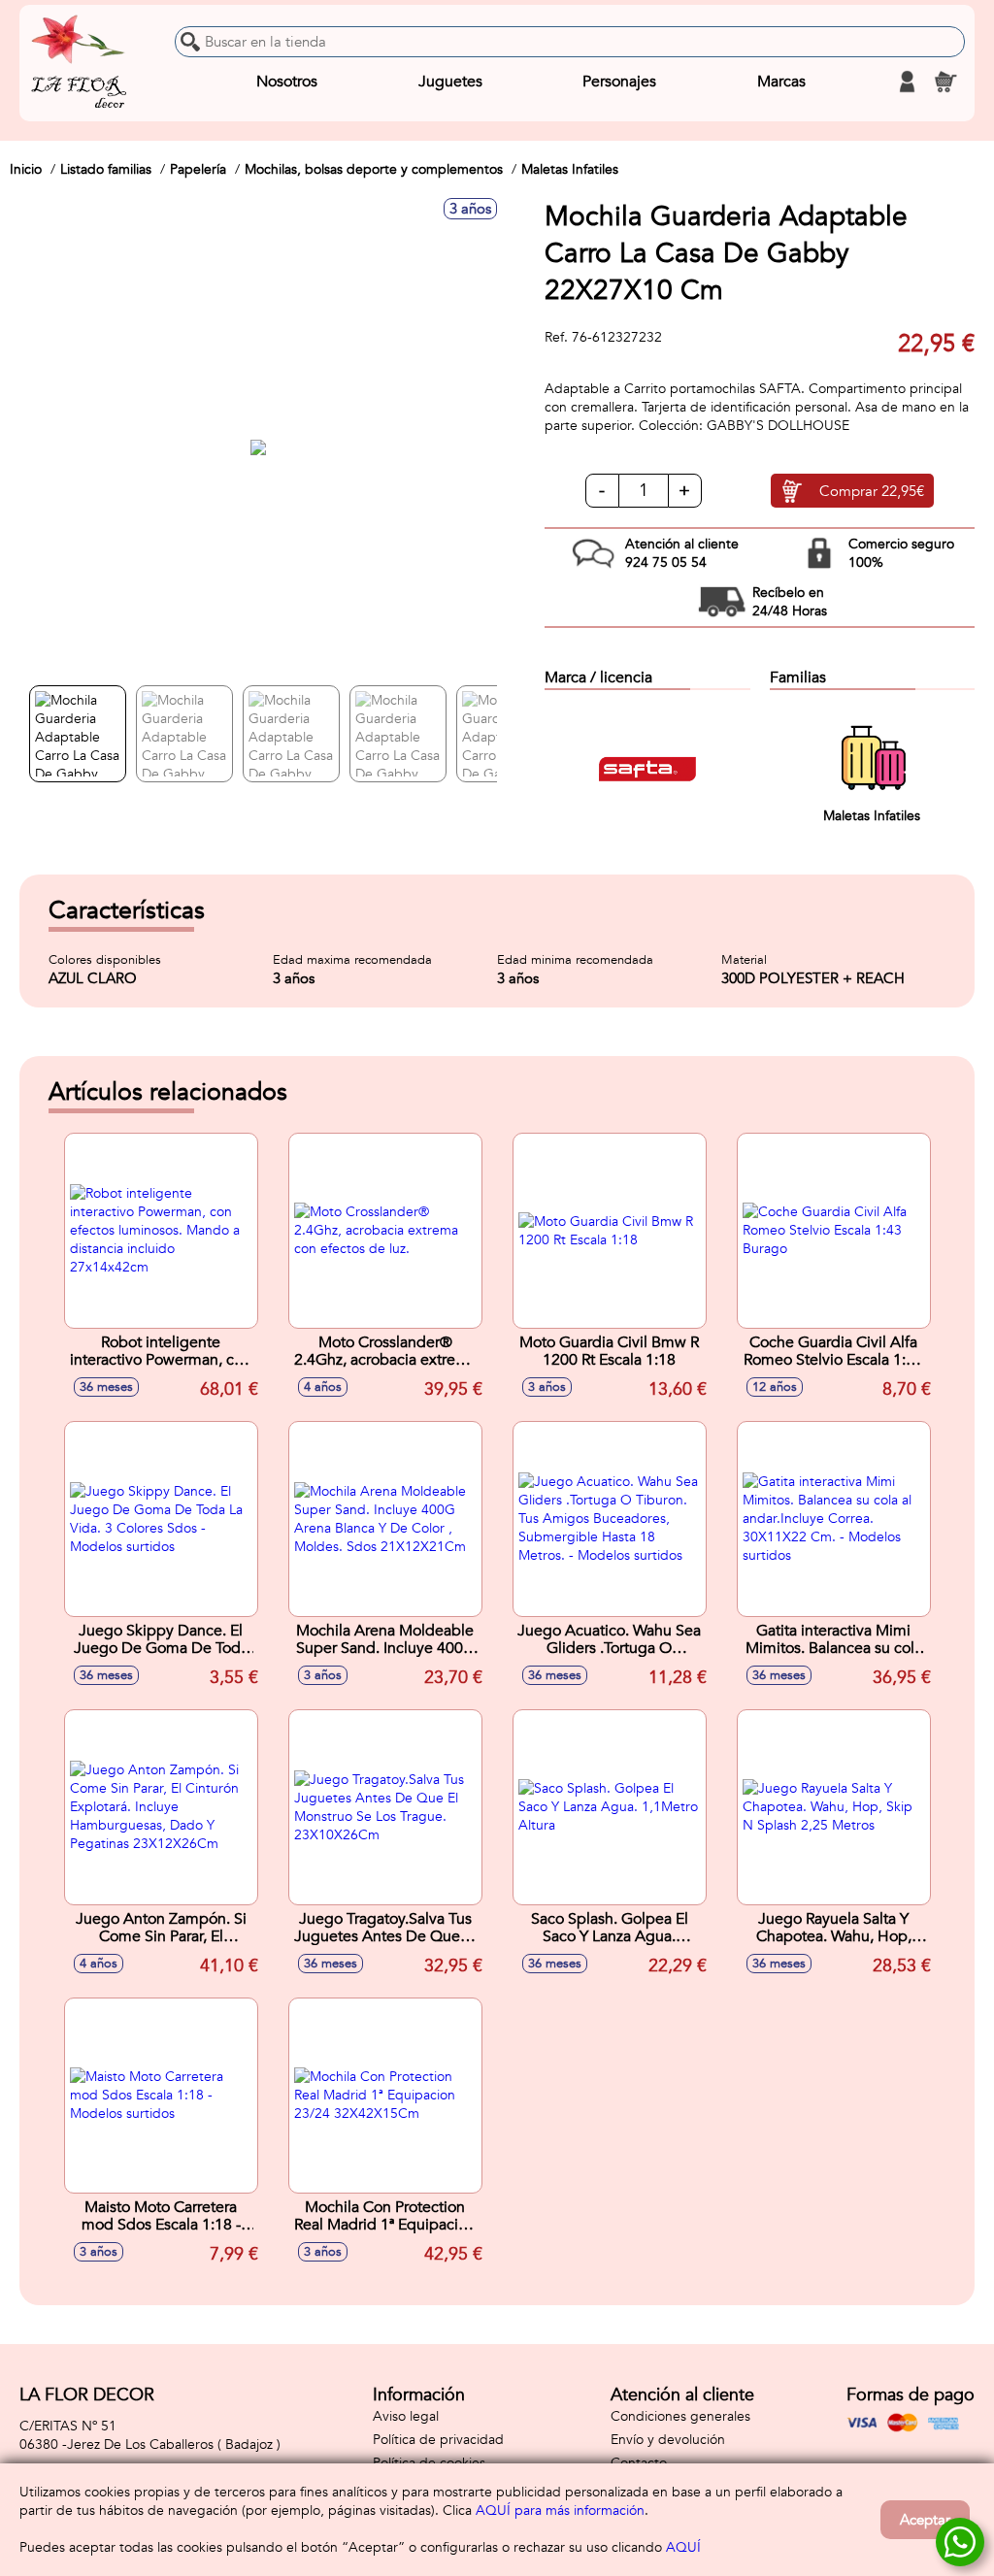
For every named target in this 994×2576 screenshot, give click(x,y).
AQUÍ (683, 2547)
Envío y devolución (668, 2440)
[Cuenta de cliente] (907, 82)
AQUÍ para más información (560, 2510)
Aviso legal (406, 2416)
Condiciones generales (680, 2416)
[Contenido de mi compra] (945, 82)
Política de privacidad (438, 2440)
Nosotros (287, 82)
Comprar (872, 491)
